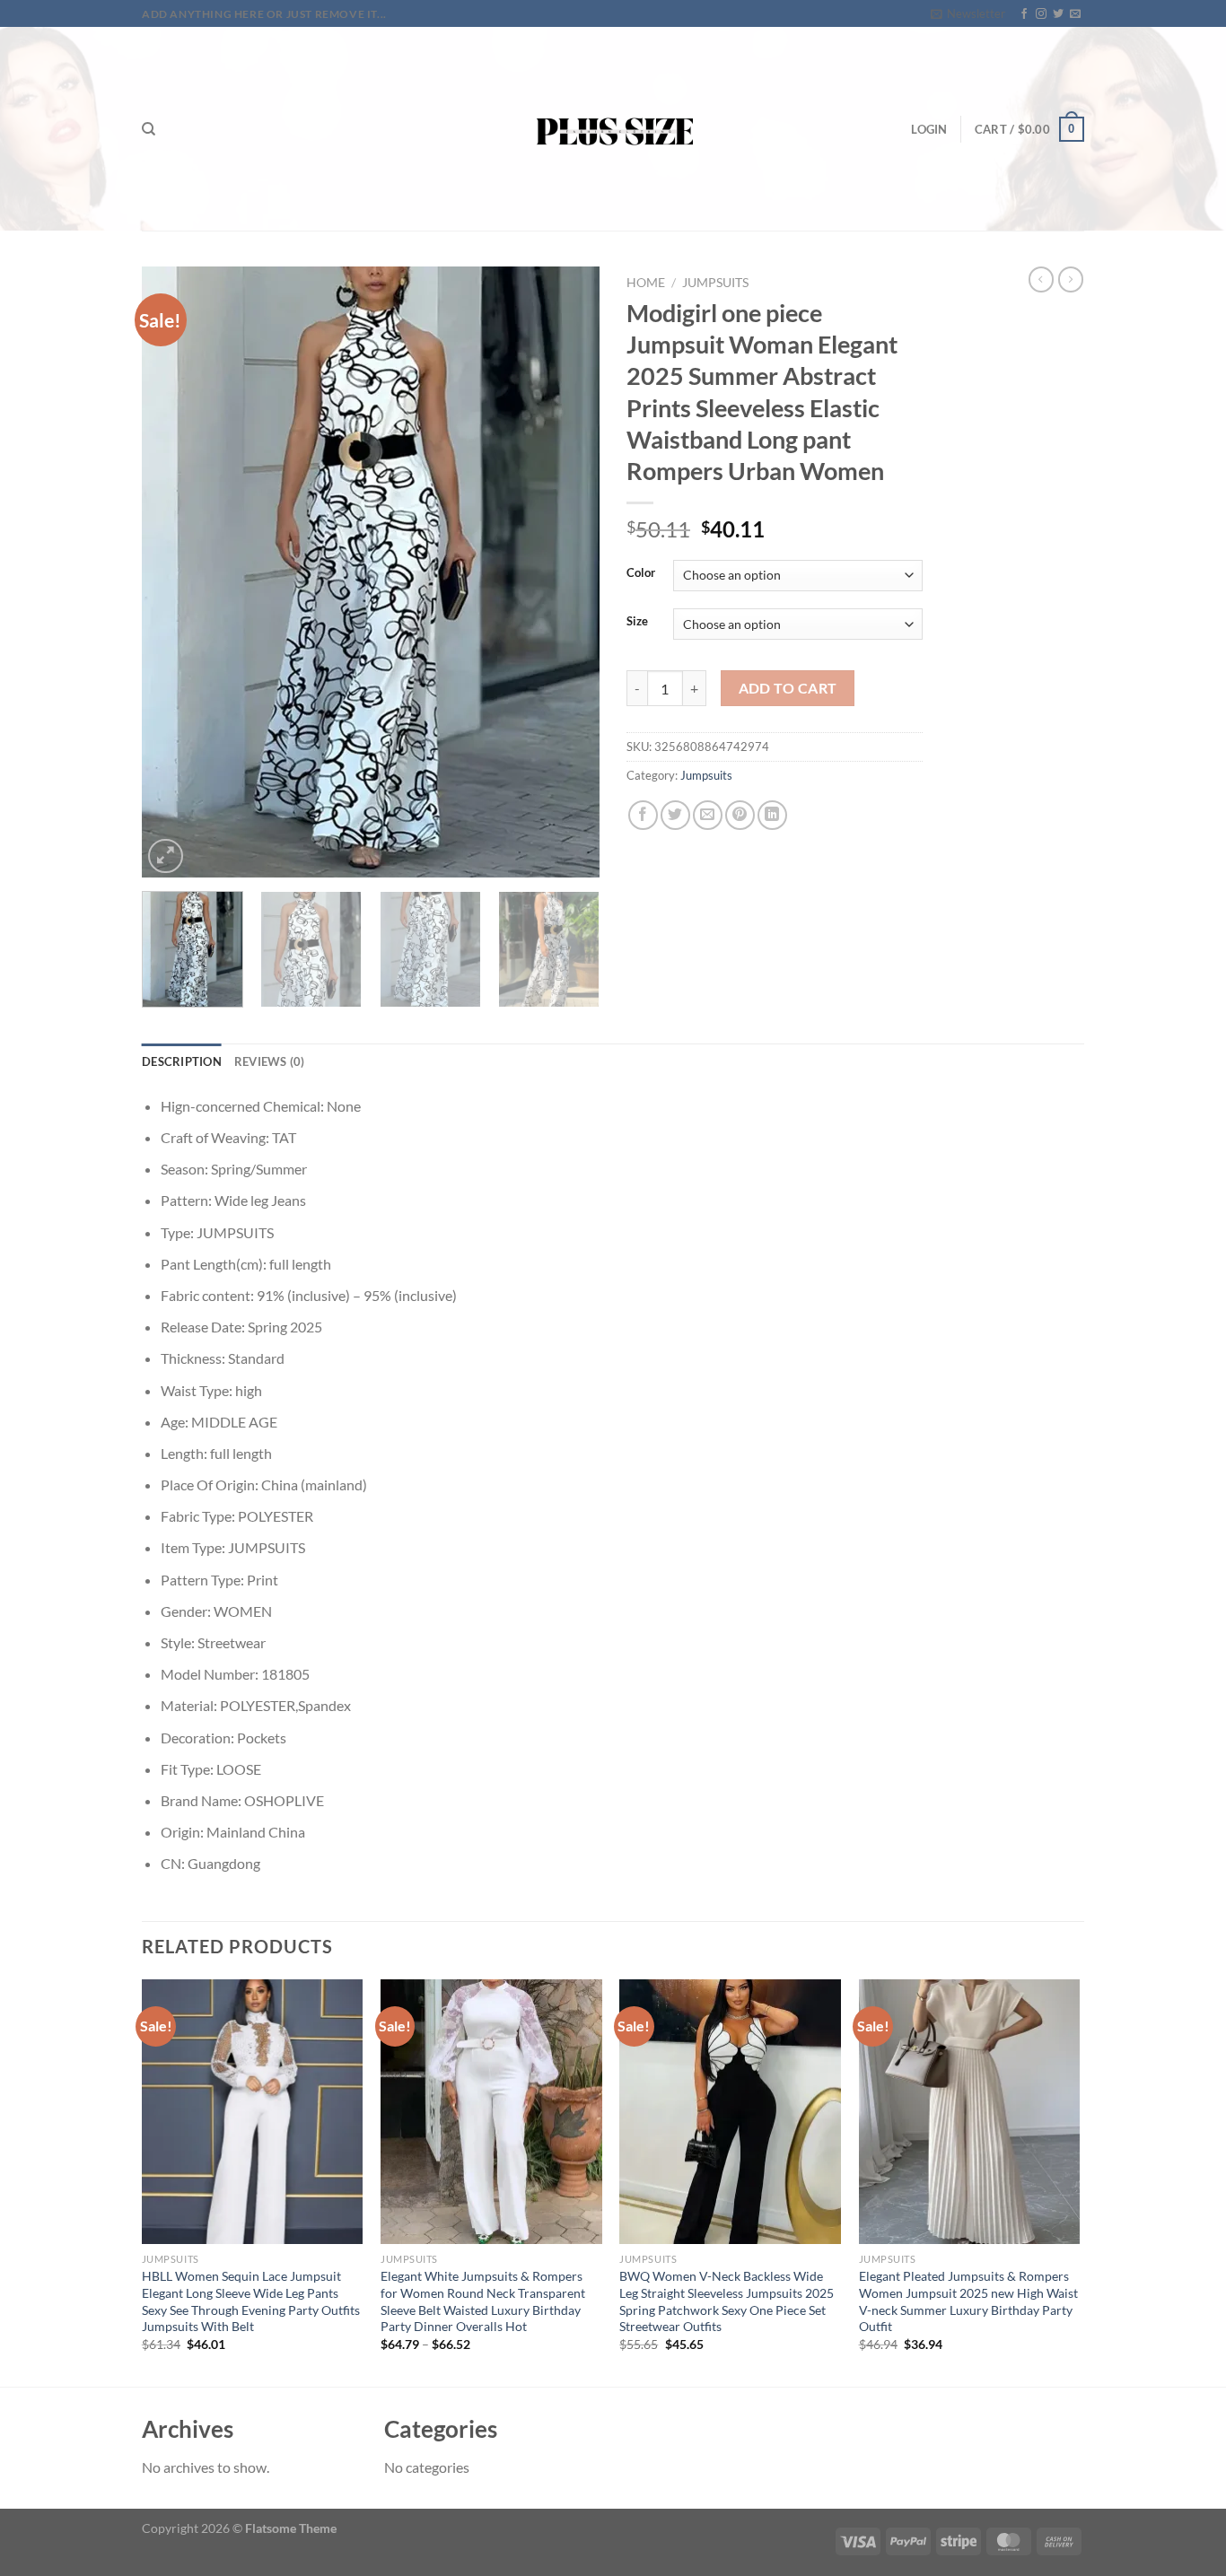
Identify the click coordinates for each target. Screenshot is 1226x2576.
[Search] (149, 129)
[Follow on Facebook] (1024, 14)
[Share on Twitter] (675, 815)
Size (637, 622)
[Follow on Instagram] (1041, 14)
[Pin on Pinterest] (740, 815)
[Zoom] (166, 856)
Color (641, 573)
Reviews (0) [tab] (270, 1061)
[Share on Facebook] (643, 815)
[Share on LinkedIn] (772, 815)
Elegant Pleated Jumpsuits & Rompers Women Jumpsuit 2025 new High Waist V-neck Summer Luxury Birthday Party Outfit (968, 2301)
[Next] (568, 572)
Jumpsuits (715, 283)
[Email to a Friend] (708, 815)
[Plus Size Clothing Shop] (613, 129)
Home (646, 283)
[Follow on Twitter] (1058, 14)
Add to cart (788, 688)
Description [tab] (182, 1061)
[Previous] (173, 572)
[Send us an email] (1075, 14)
